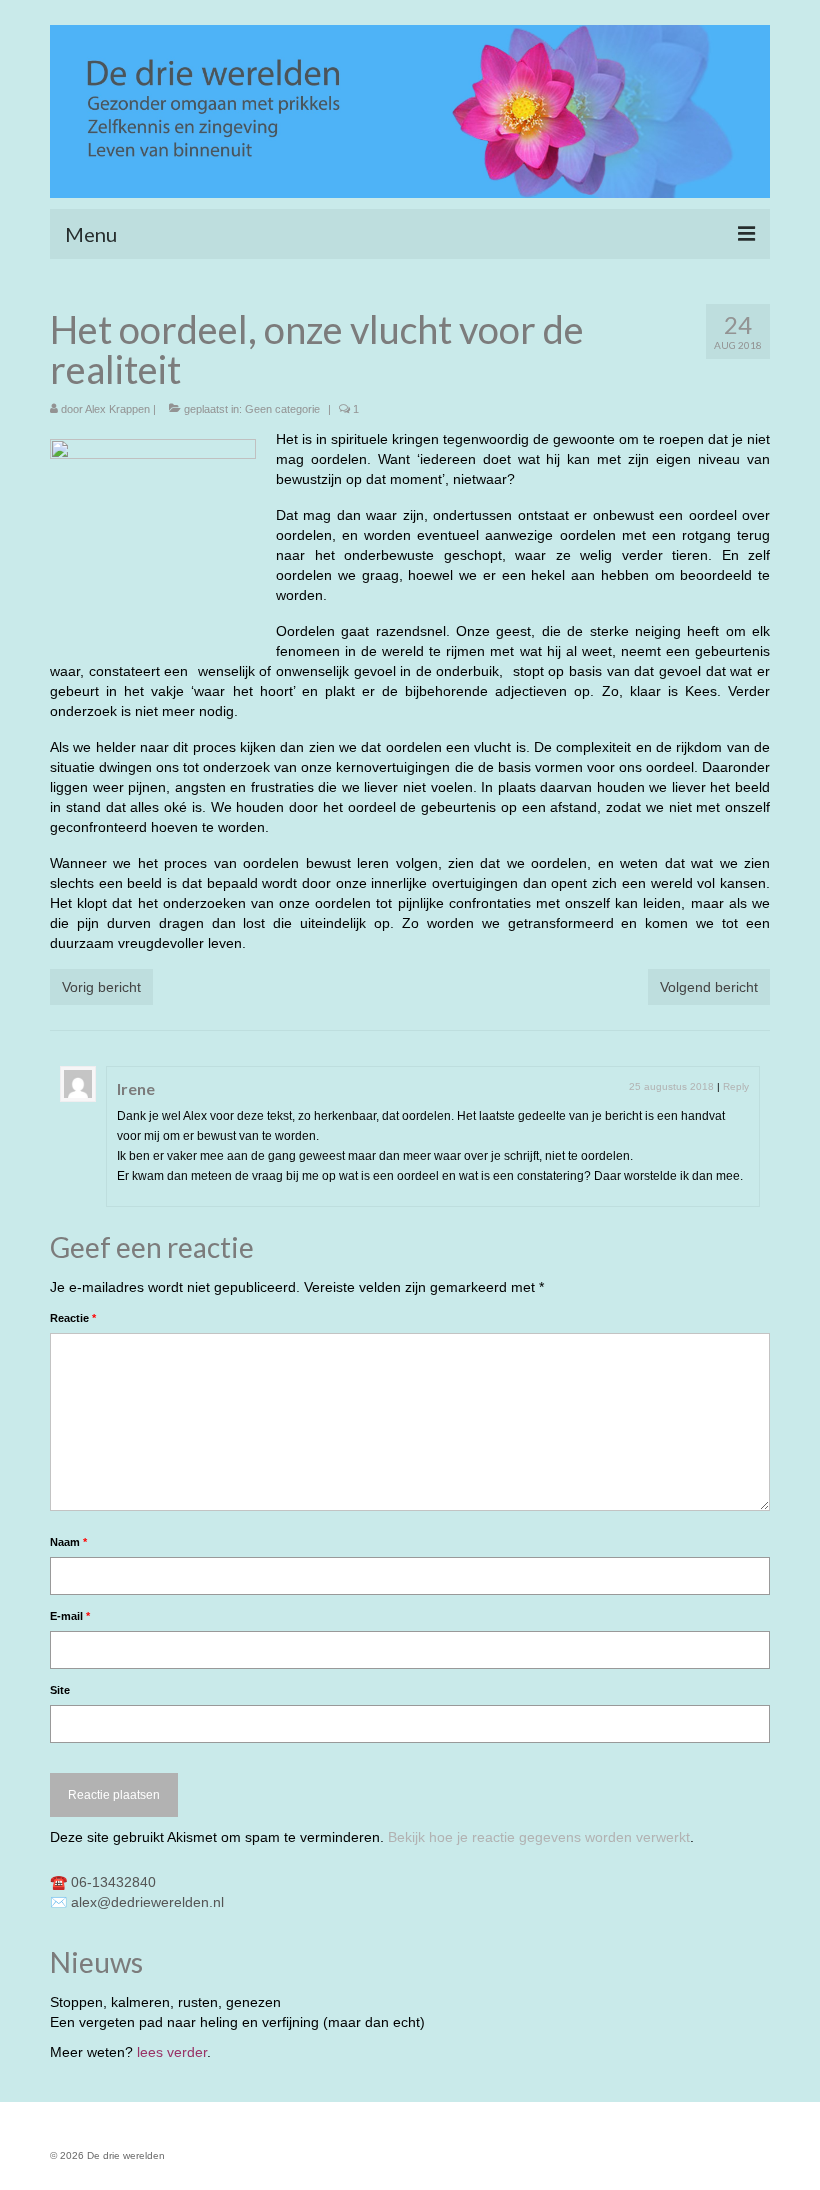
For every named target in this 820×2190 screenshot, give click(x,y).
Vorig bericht (101, 987)
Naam (68, 1542)
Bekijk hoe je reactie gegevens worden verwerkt (539, 1837)
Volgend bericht (709, 987)
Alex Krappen (117, 409)
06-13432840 (113, 1882)
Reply (736, 1086)
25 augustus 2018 (671, 1086)
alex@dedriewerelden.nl (147, 1902)
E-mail (70, 1616)
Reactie (73, 1318)
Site (60, 1690)
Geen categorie (282, 409)
